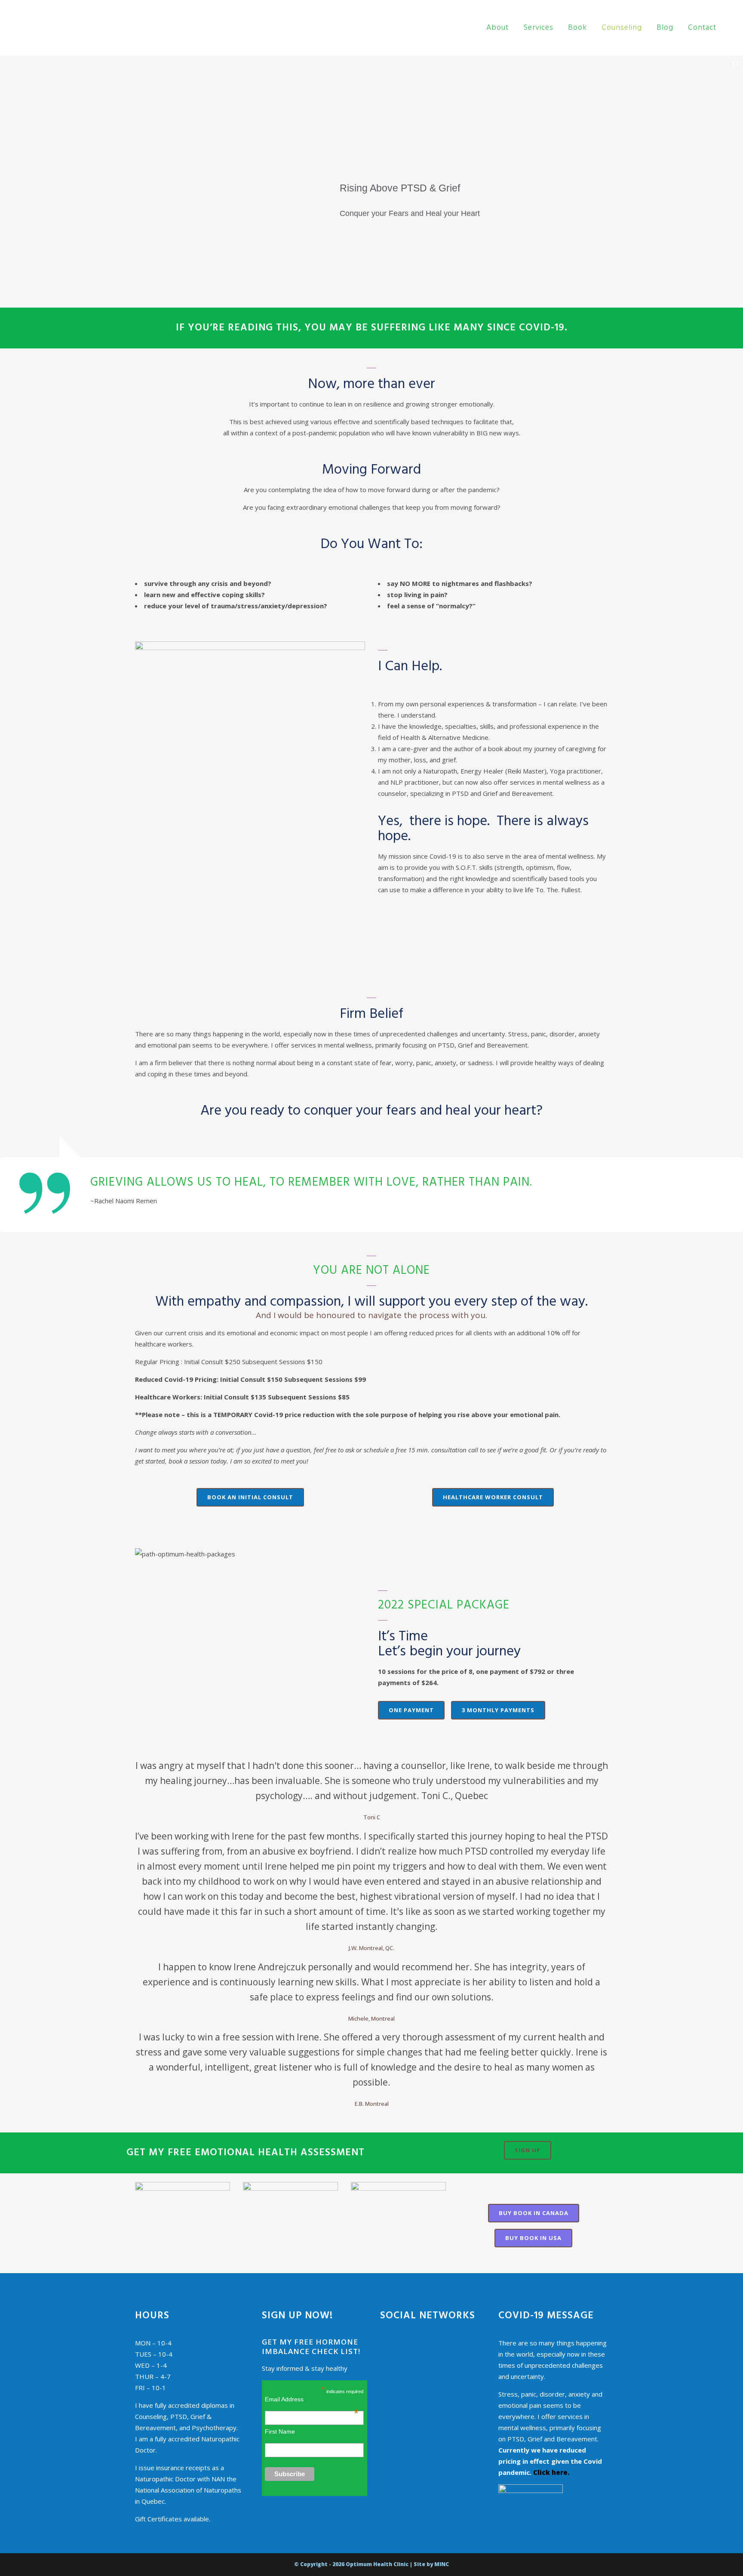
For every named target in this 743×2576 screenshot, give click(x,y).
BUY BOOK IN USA (533, 2238)
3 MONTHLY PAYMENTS (498, 1710)
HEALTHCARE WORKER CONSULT (493, 1497)
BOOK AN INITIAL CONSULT (250, 1497)
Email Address (312, 2399)
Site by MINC (431, 2564)
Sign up (528, 2150)
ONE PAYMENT (411, 1710)
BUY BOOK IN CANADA (534, 2213)
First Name (280, 2431)
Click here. (551, 2472)
